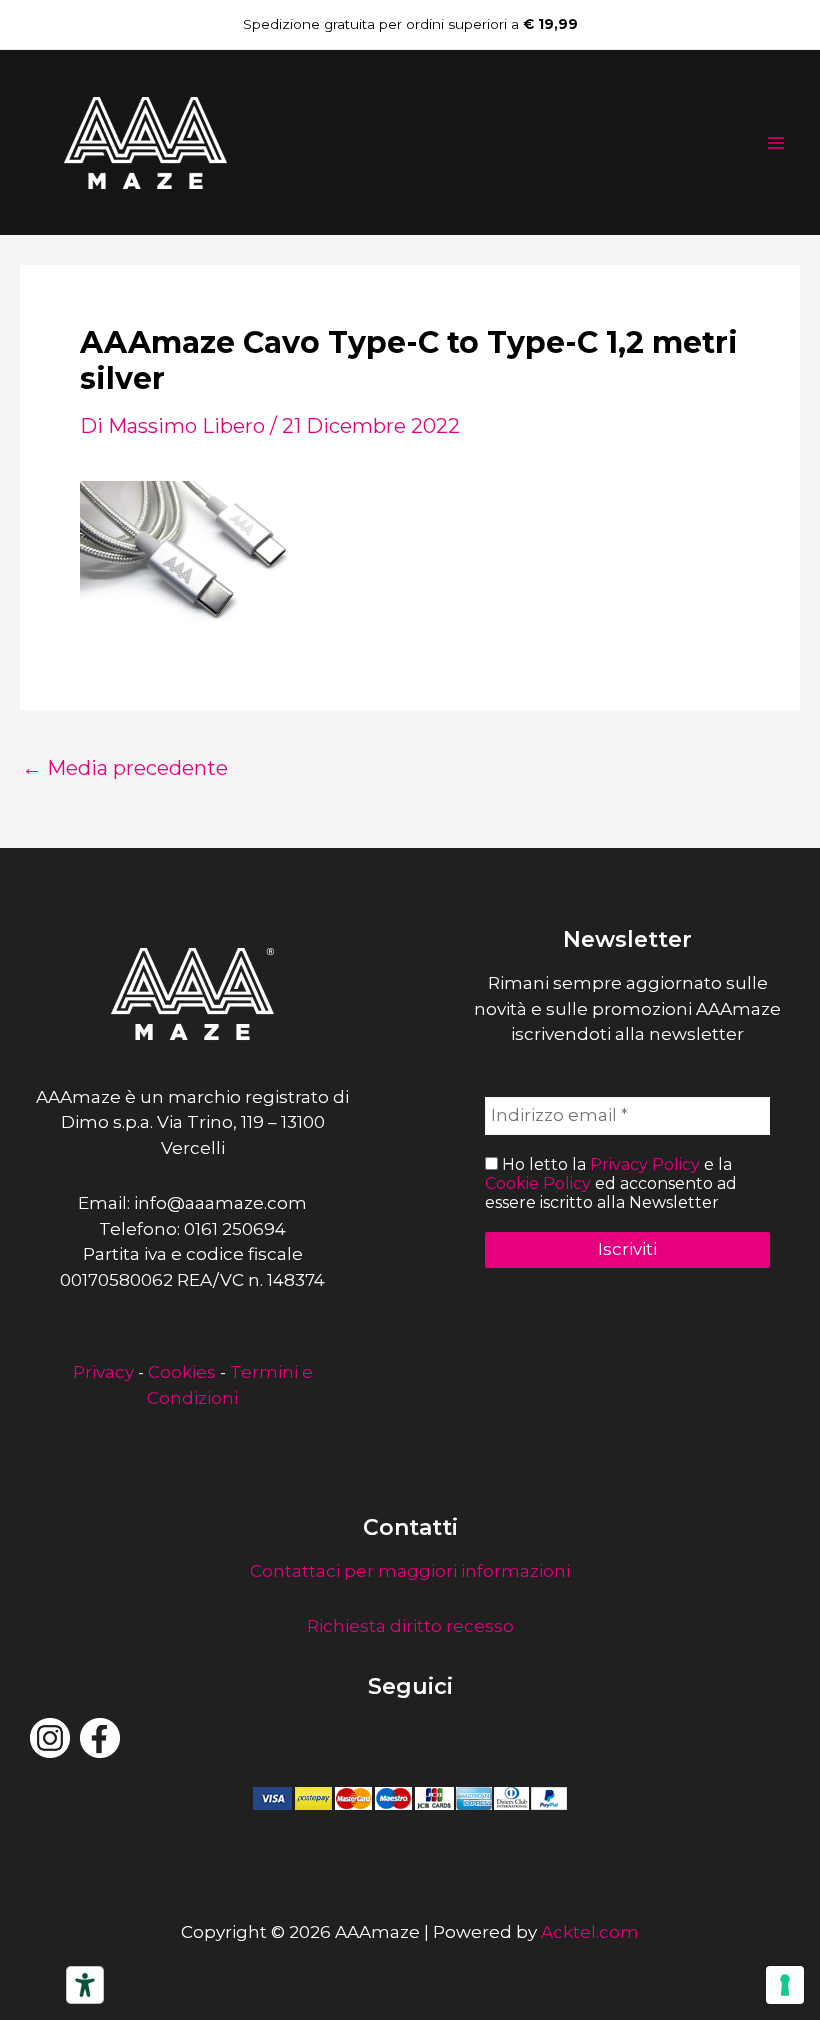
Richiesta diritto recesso (410, 1626)
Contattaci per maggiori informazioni (410, 1571)
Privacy (103, 1372)
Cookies (182, 1372)
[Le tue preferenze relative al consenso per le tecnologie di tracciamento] (785, 1985)
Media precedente (125, 768)
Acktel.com (590, 1932)
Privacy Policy (645, 1164)
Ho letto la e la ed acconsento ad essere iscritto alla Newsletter (611, 1183)
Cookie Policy (538, 1183)
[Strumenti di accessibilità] (85, 1985)
